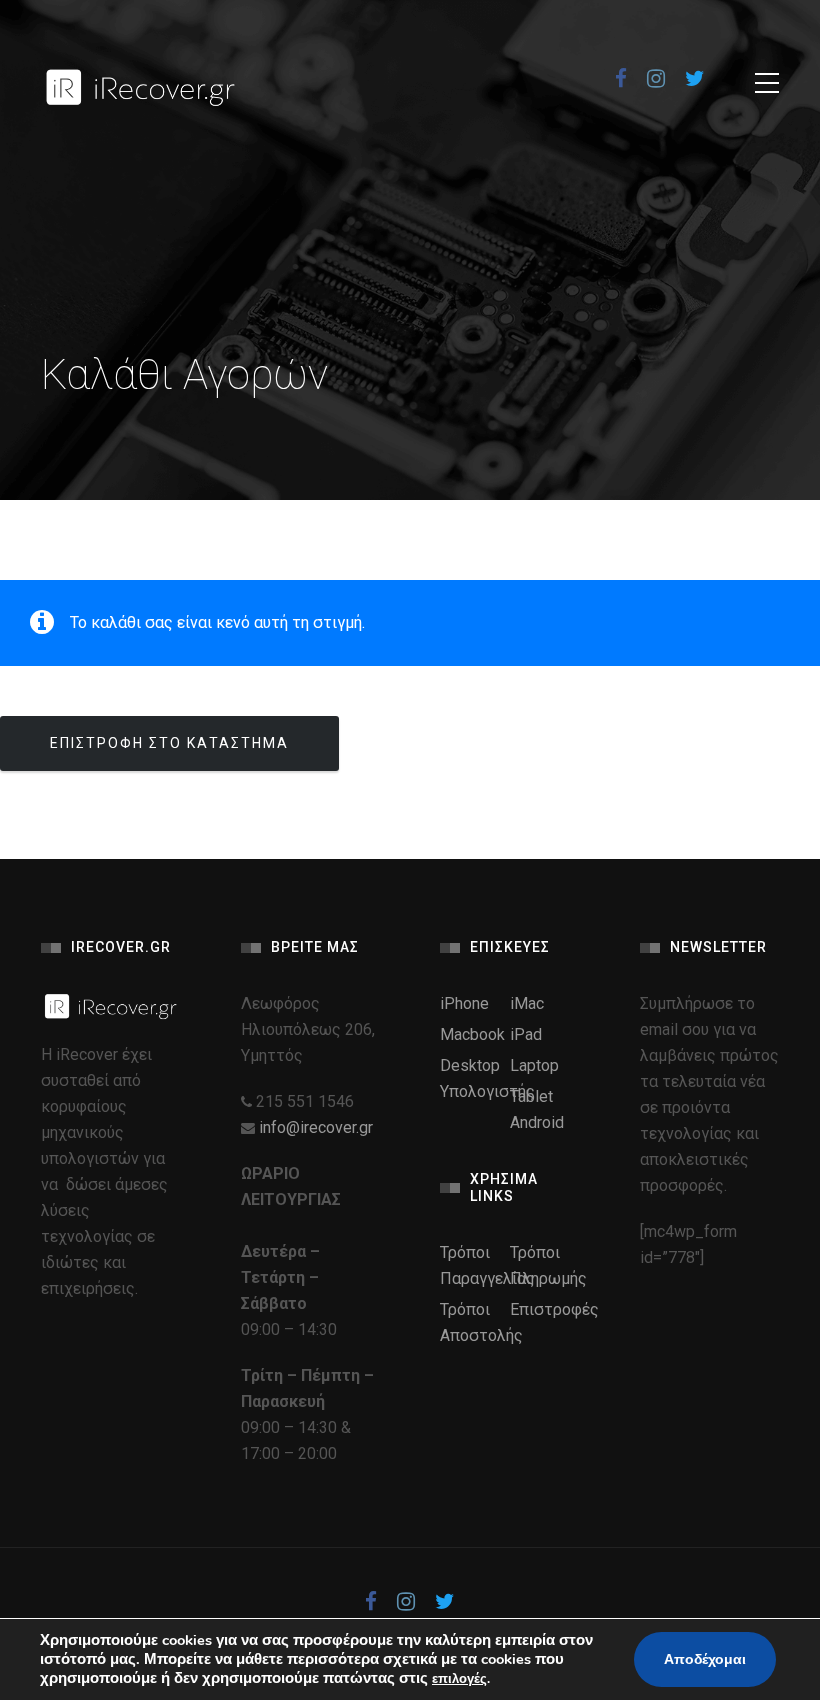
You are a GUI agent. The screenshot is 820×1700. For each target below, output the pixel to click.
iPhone (464, 1003)
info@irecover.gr (316, 1127)
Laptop (534, 1065)
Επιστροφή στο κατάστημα (169, 743)
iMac (527, 1003)
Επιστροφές (554, 1309)
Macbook (472, 1034)
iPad (526, 1034)
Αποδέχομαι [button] (705, 1659)
